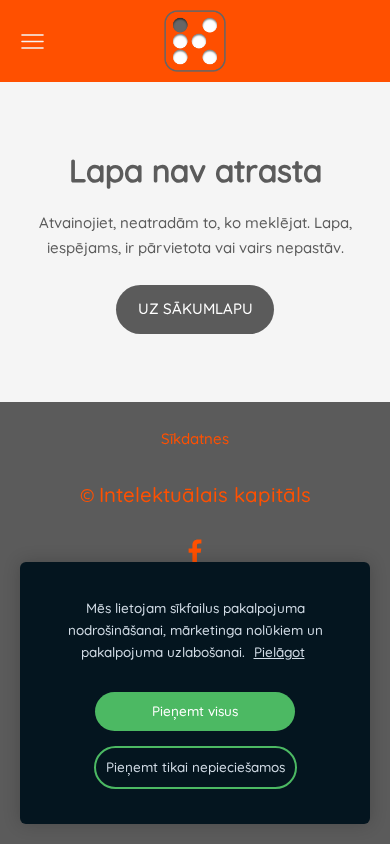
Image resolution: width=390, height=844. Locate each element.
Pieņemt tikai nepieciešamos (195, 766)
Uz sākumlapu (195, 308)
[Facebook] (195, 552)
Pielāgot (279, 651)
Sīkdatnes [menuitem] (195, 438)
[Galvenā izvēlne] (32, 41)
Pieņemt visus (195, 710)
